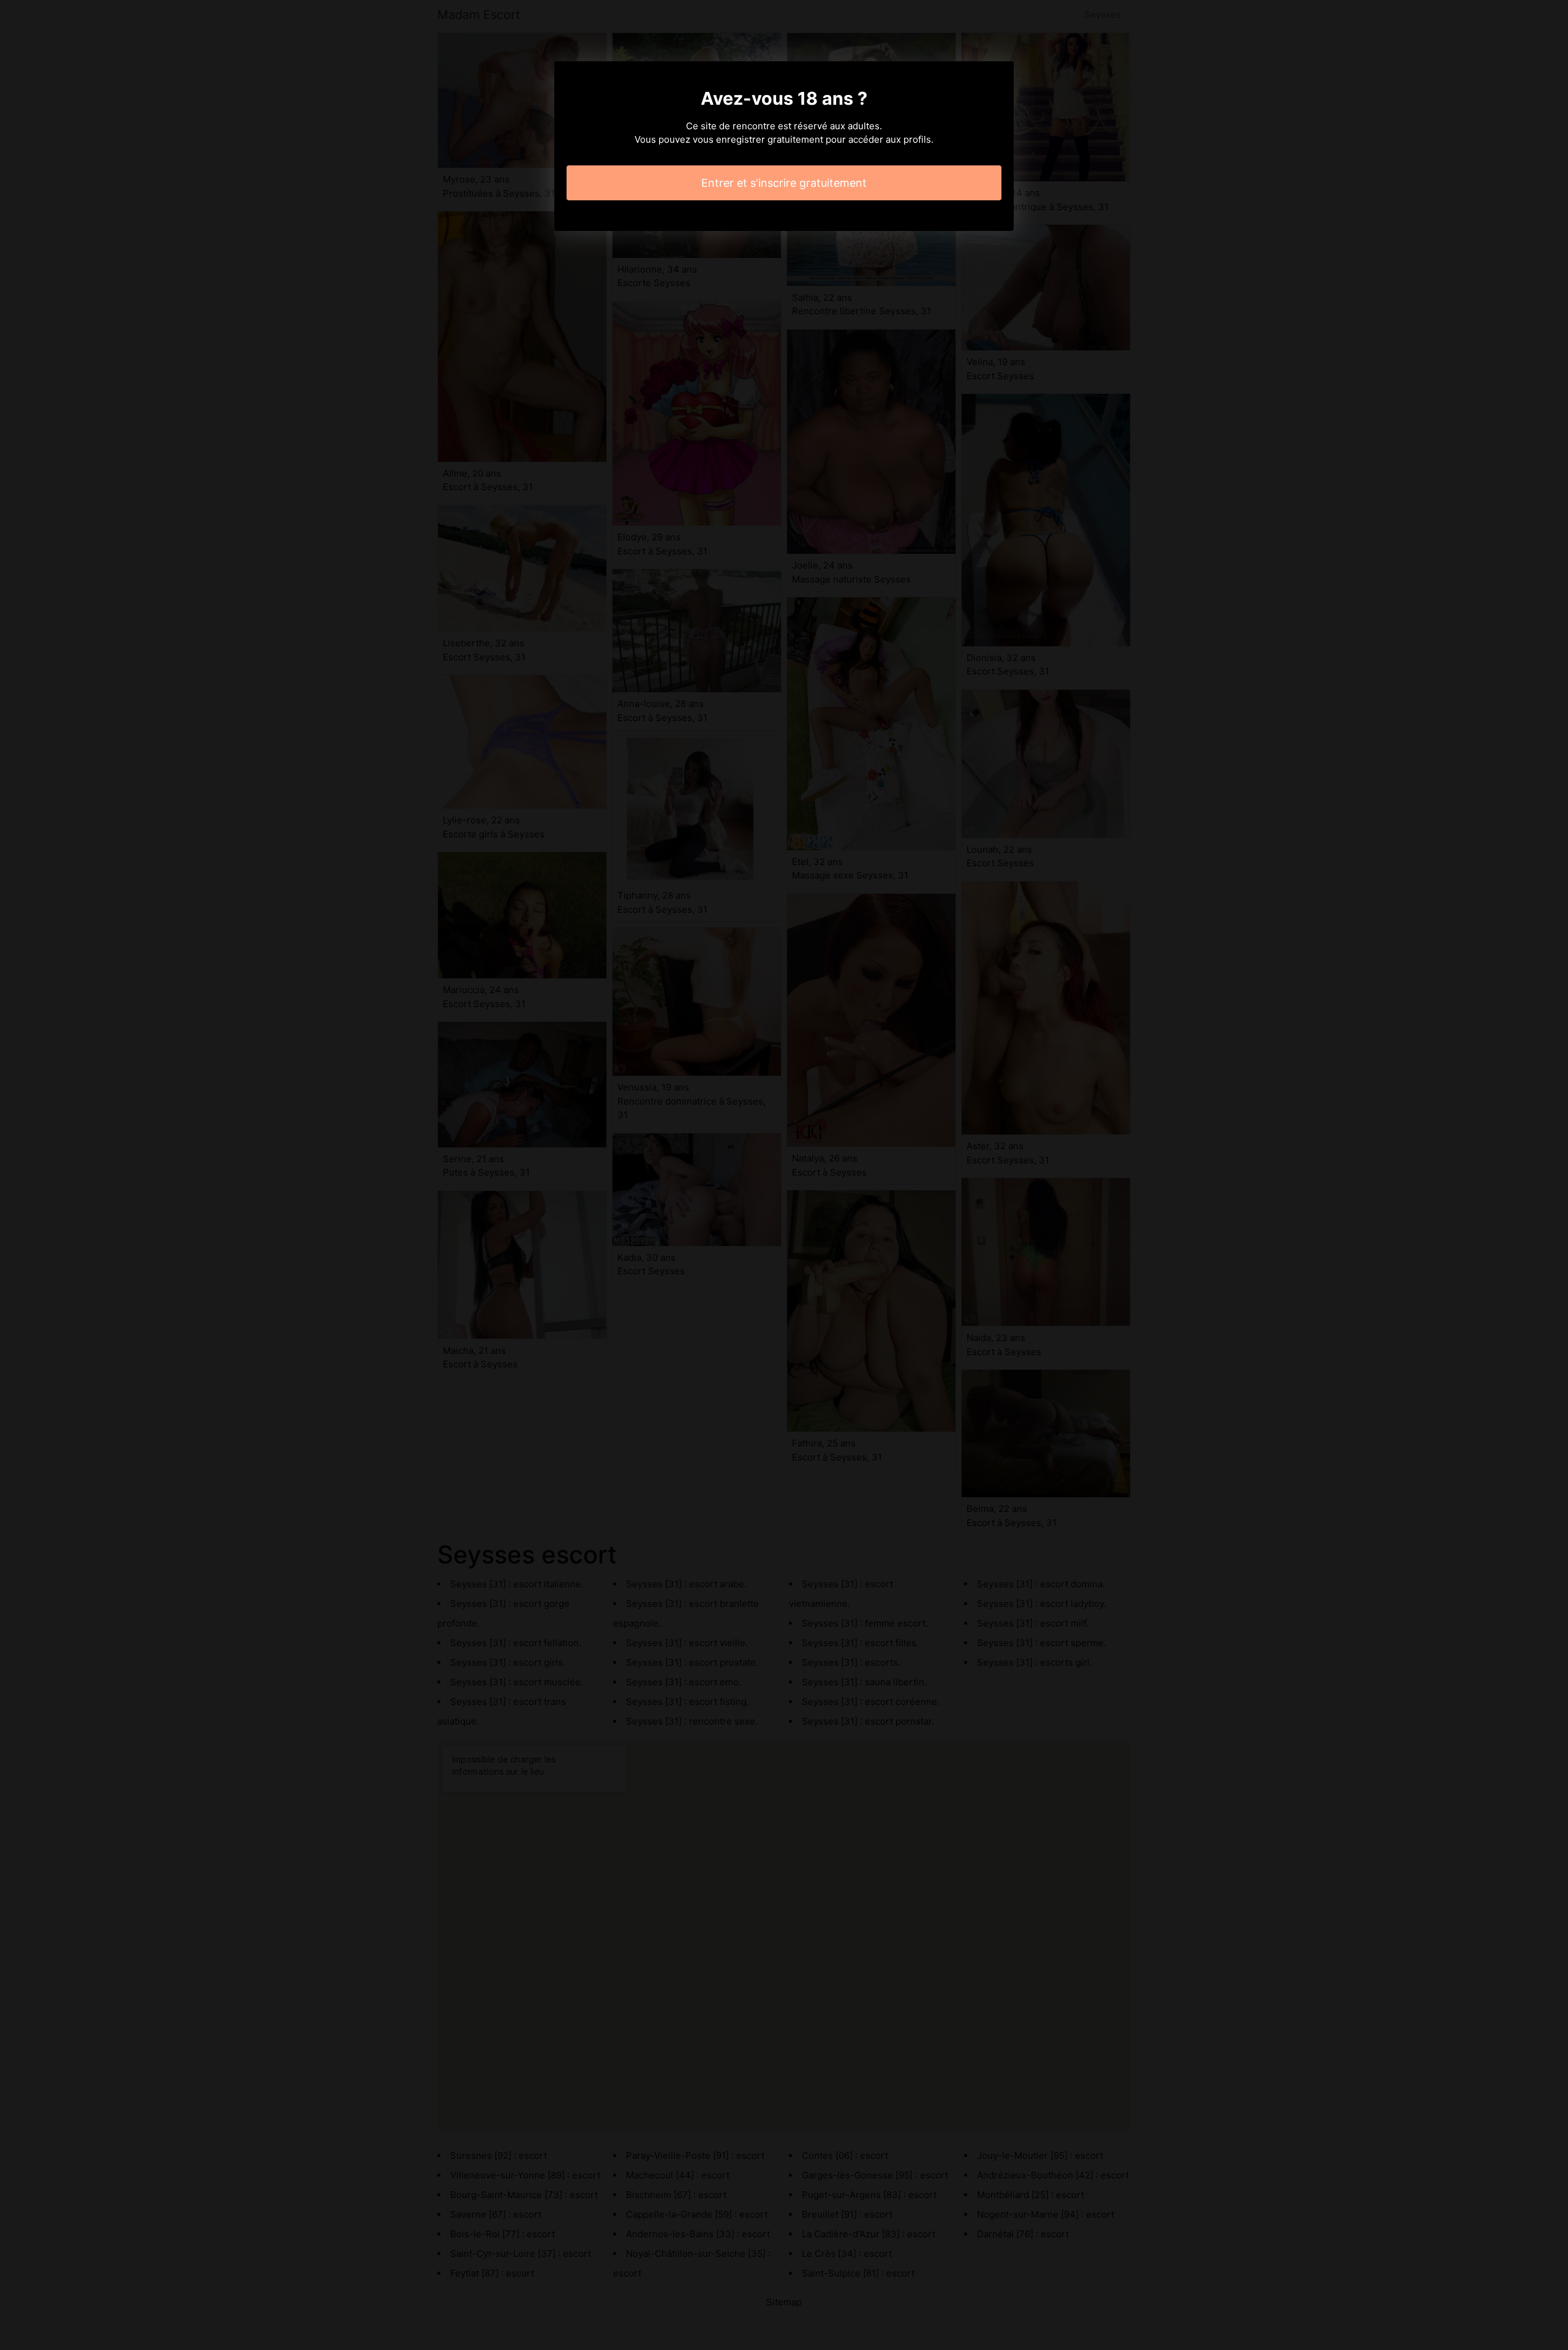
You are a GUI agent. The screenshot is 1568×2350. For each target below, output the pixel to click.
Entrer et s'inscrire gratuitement (784, 183)
